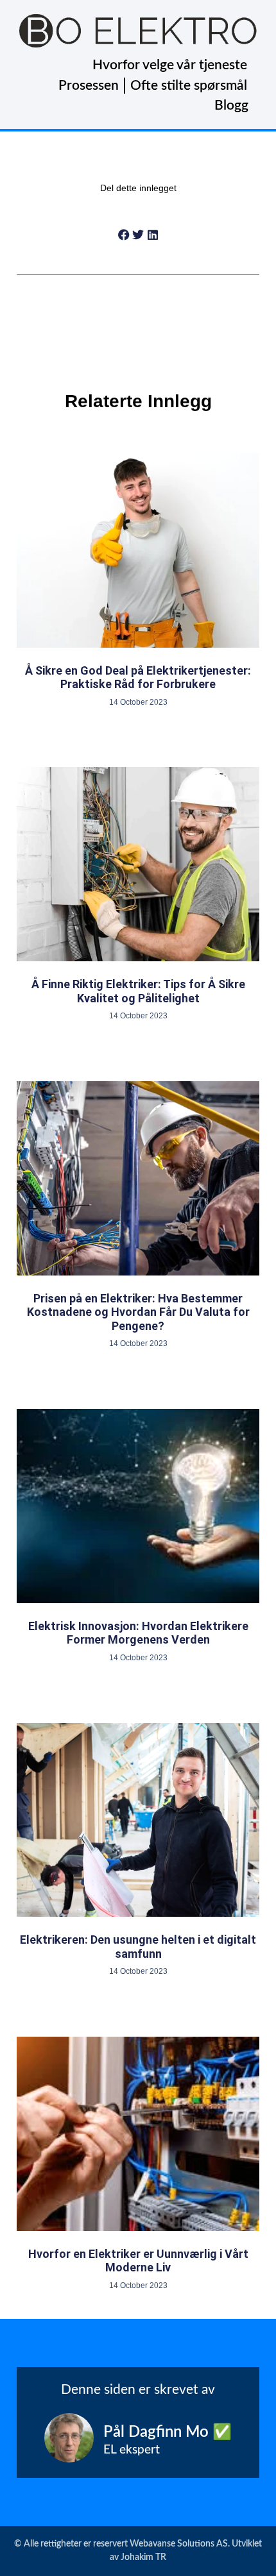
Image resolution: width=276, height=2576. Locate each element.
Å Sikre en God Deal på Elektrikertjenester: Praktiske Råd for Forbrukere (138, 678)
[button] (124, 235)
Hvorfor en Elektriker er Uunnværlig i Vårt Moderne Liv (138, 2261)
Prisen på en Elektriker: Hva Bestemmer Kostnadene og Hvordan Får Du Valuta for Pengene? (138, 1312)
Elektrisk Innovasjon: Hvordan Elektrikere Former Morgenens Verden (138, 1633)
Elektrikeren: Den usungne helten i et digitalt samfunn (138, 1947)
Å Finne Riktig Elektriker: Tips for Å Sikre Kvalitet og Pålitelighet (138, 991)
